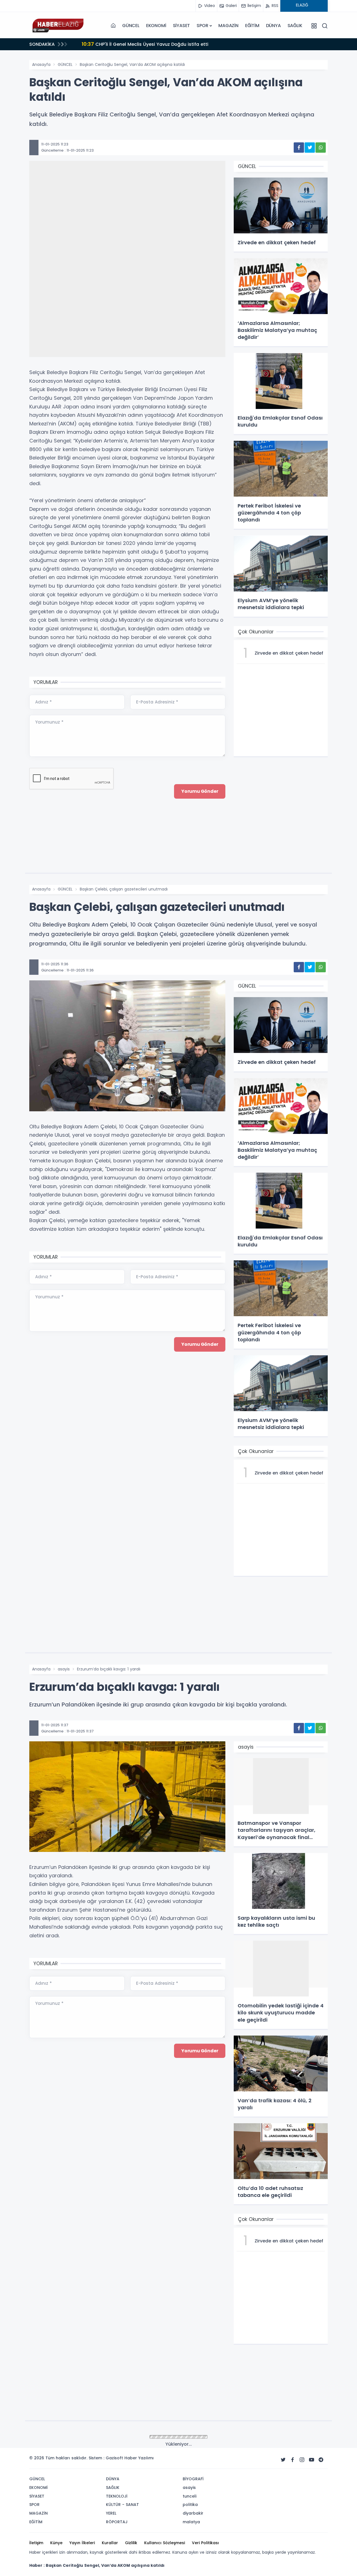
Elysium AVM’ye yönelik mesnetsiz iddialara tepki (145, 44)
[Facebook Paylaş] (299, 148)
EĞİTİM (252, 26)
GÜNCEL (131, 26)
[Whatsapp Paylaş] (321, 148)
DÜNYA (273, 26)
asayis (64, 1669)
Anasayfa (41, 64)
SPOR (202, 26)
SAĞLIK (295, 26)
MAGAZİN (228, 26)
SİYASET (182, 26)
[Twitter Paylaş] (310, 148)
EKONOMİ (156, 26)
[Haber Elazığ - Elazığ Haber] (57, 26)
